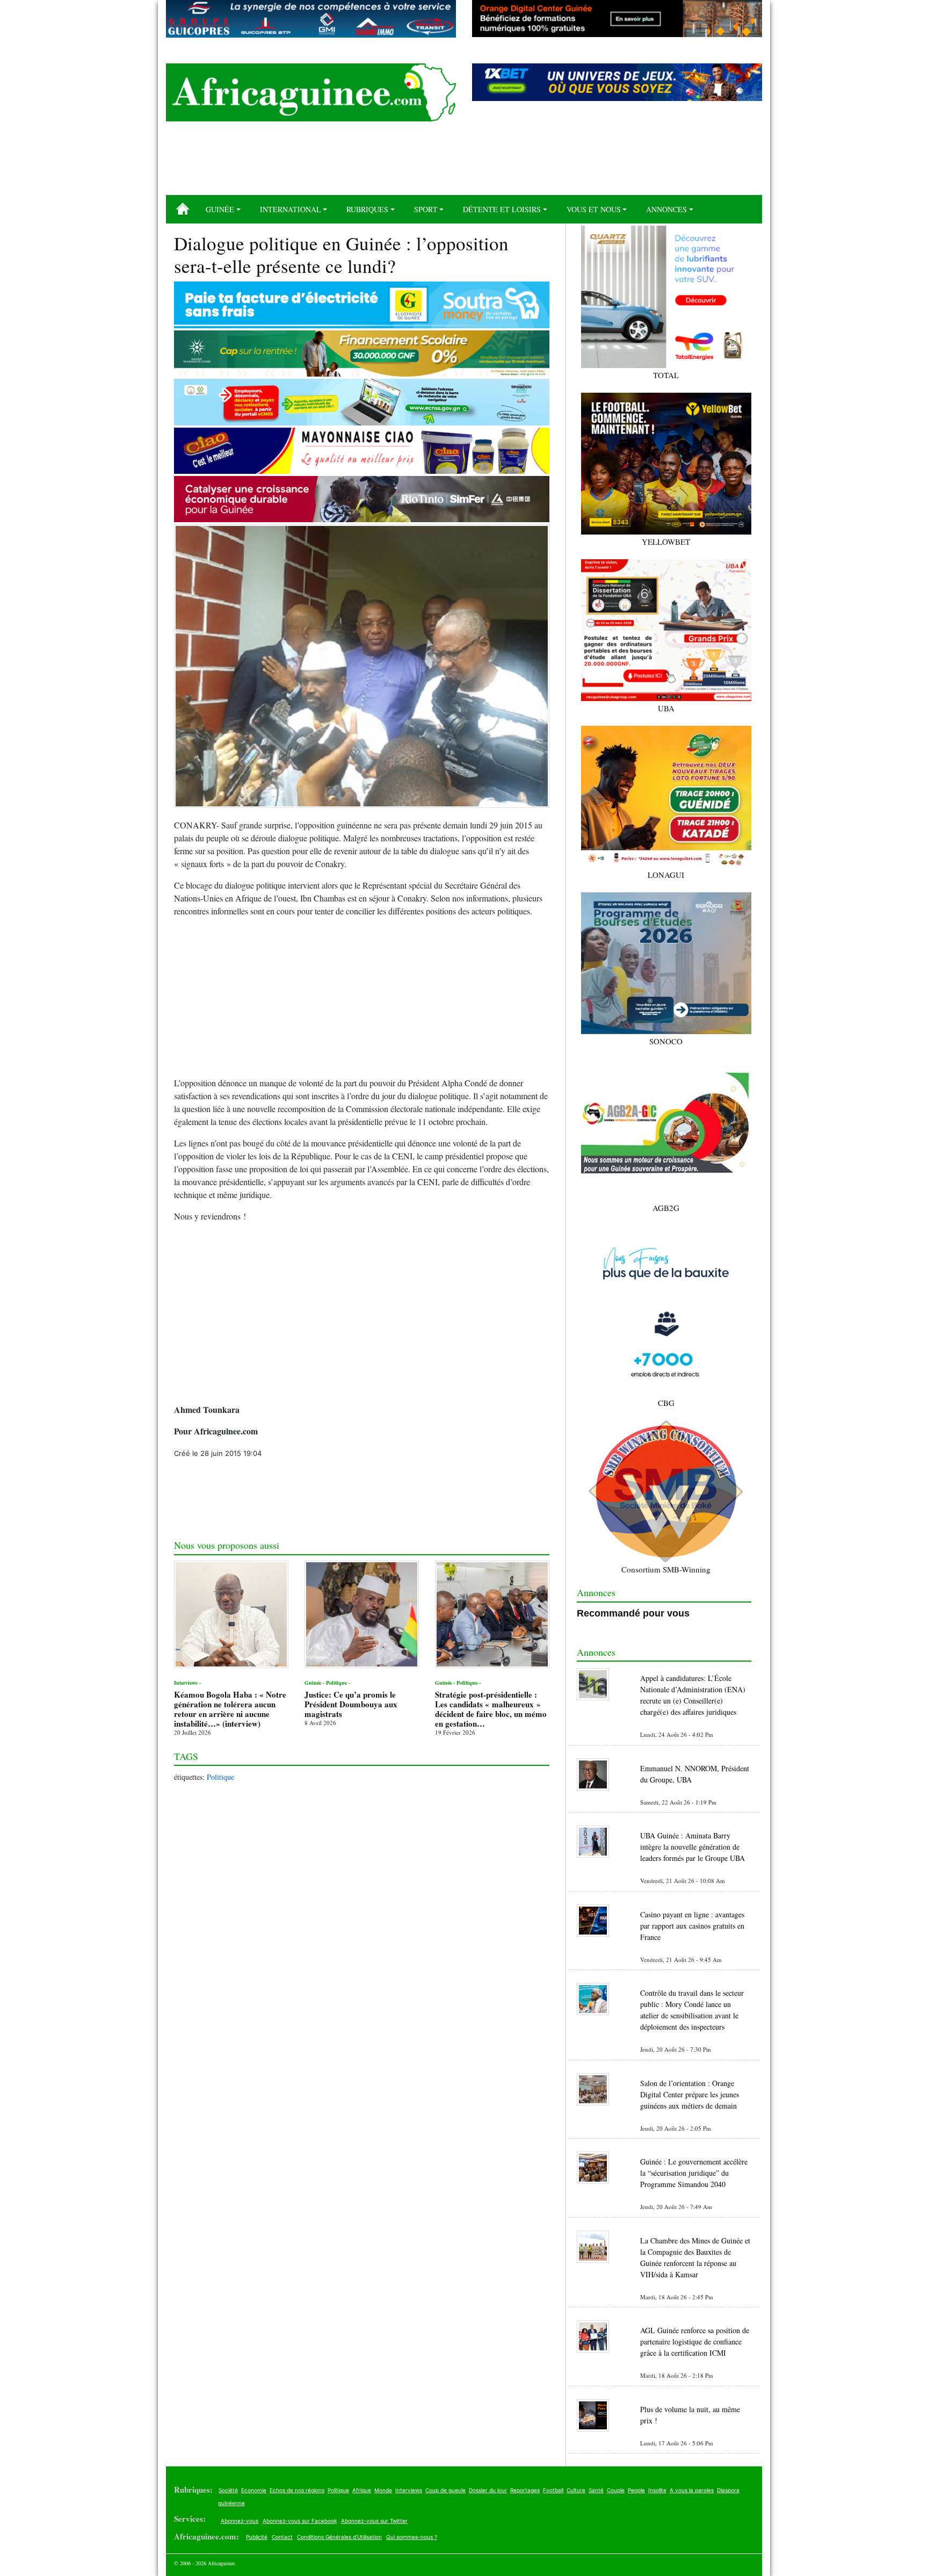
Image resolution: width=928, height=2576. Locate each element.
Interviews (409, 2490)
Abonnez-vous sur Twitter (374, 2521)
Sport (426, 209)
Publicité (257, 2537)
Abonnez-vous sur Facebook (300, 2521)
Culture (576, 2490)
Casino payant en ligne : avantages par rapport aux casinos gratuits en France (692, 1926)
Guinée (220, 209)
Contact (282, 2537)
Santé (596, 2490)
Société (228, 2490)
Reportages (525, 2490)
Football (553, 2490)
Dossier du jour (488, 2490)
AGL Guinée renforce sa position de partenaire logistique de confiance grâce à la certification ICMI (695, 2342)
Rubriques (367, 209)
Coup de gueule (445, 2490)
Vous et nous (594, 209)
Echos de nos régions (297, 2490)
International (291, 209)
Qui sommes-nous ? (412, 2537)
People (636, 2490)
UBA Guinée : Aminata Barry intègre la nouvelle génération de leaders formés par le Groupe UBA (693, 1847)
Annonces (666, 209)
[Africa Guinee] (311, 92)
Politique (220, 1777)
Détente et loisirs (502, 209)
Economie (254, 2490)
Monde (383, 2490)
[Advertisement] (464, 162)
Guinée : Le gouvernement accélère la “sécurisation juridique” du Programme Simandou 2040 (694, 2173)
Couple (616, 2490)
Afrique (362, 2490)
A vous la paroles (692, 2490)
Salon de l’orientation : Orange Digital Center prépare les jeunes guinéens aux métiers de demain (690, 2094)
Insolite (657, 2490)
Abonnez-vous (240, 2521)
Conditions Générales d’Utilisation (339, 2537)
